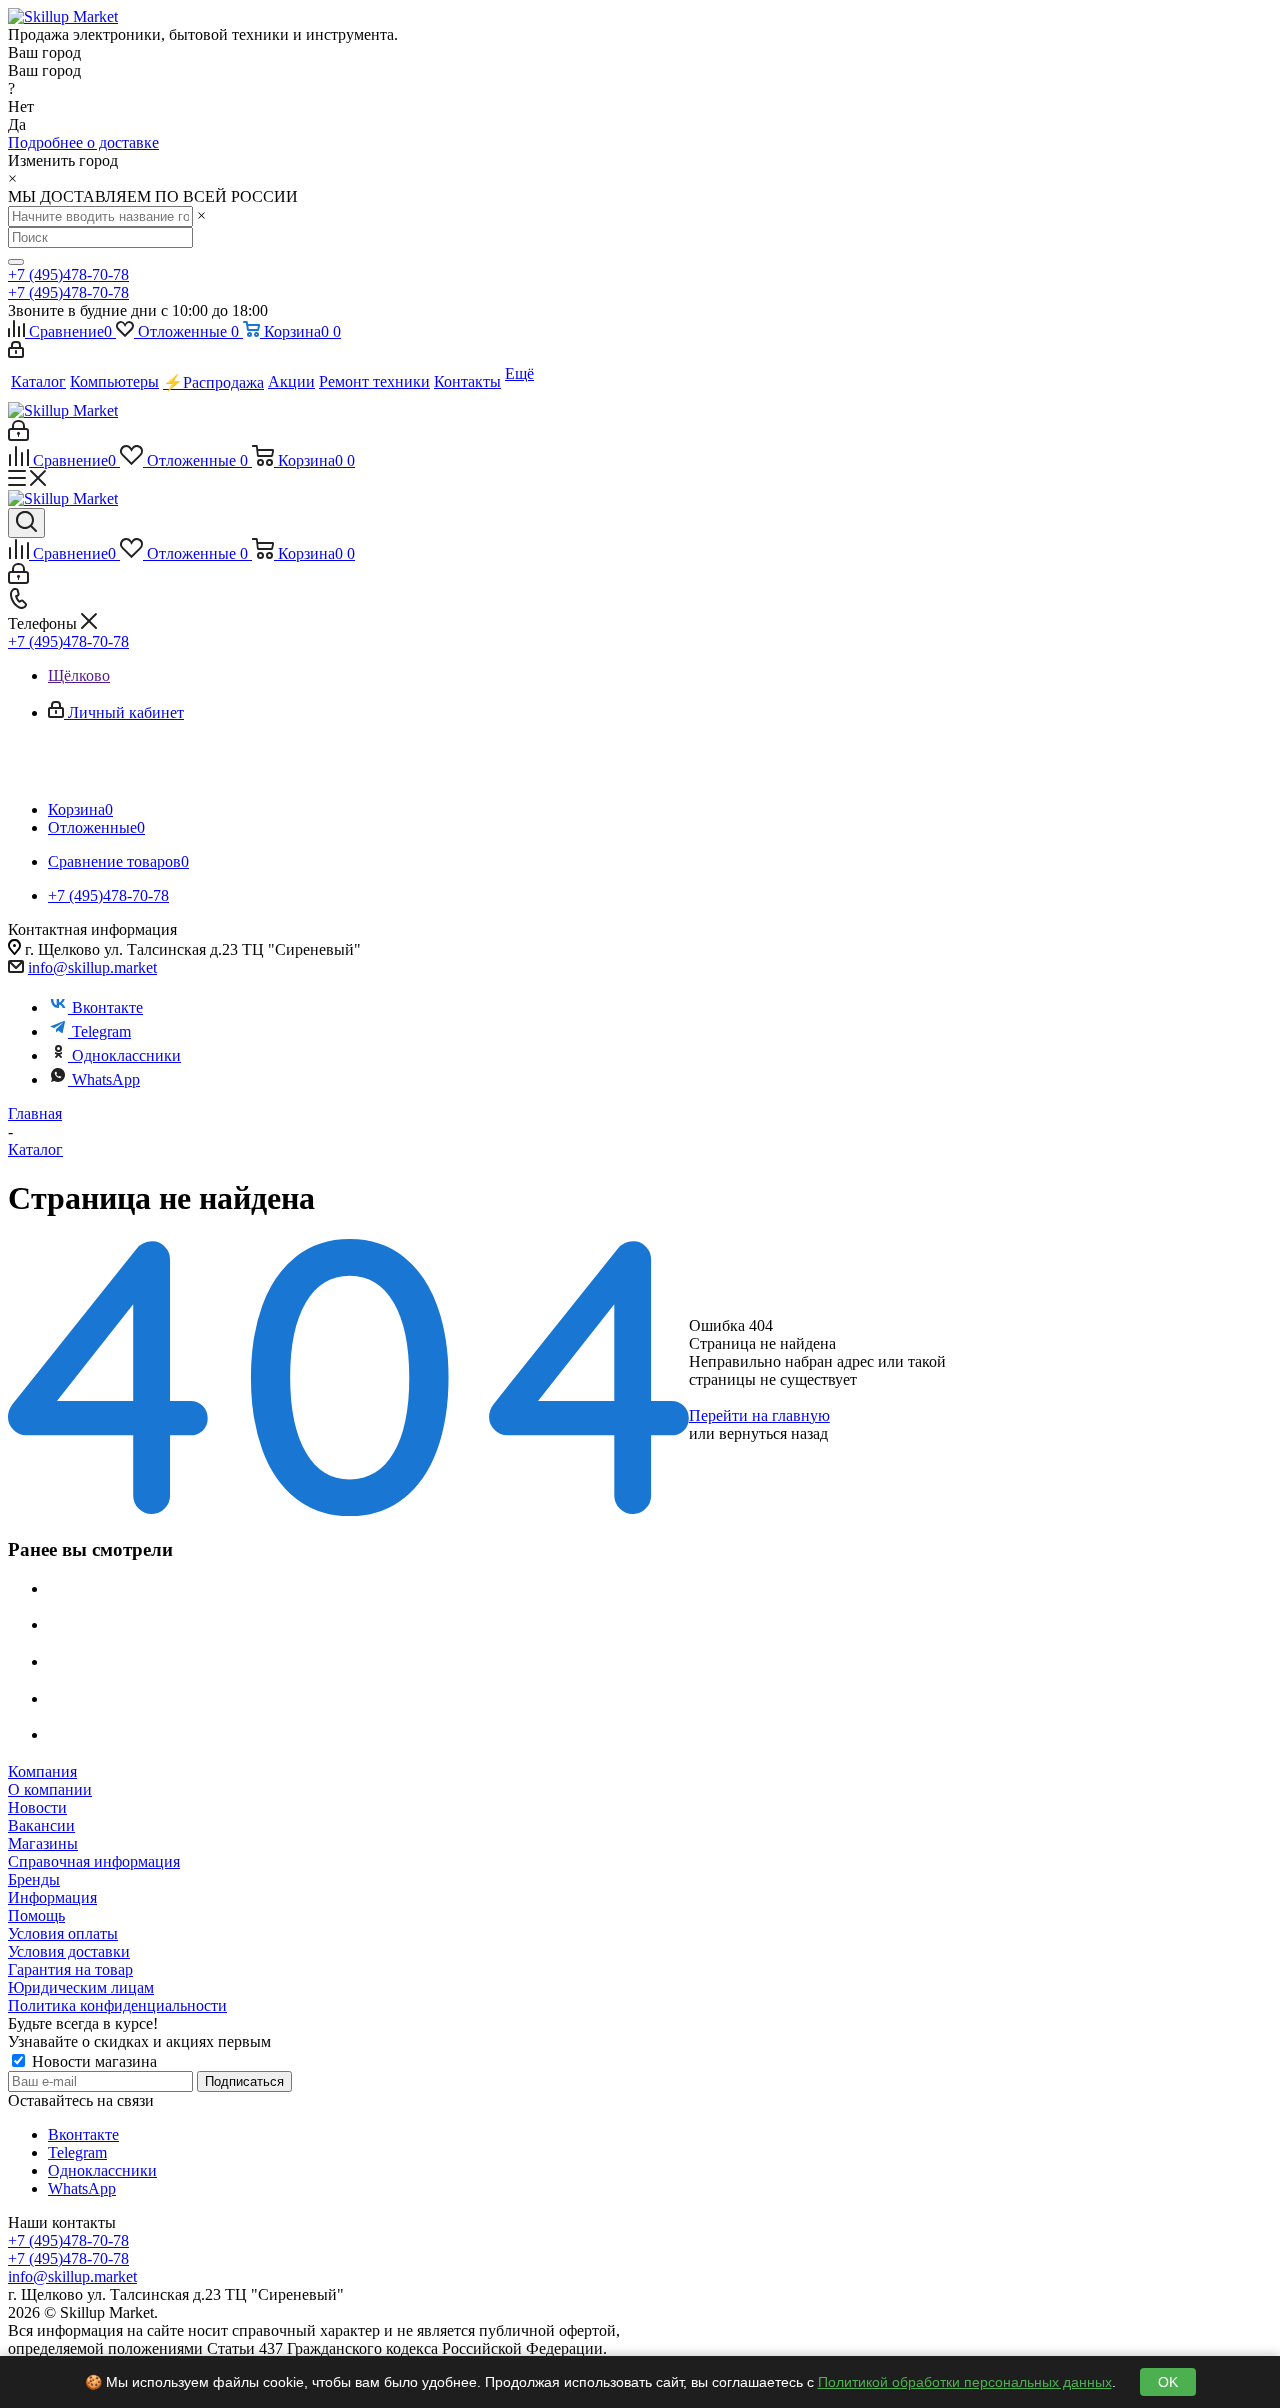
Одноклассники (126, 1055)
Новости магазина (92, 2061)
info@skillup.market (92, 967)
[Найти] (16, 262)
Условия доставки (69, 1951)
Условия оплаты (63, 1933)
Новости (37, 1807)
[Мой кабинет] (16, 352)
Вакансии (41, 1825)
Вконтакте (107, 1007)
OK (1168, 2382)
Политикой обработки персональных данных (965, 2382)
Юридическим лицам (81, 1987)
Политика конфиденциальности (117, 2005)
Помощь (36, 1915)
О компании (50, 1789)
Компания (42, 1771)
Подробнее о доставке (83, 142)
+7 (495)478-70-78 (68, 274)
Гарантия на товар (70, 1969)
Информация (52, 1897)
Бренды (34, 1879)
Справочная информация (94, 1861)
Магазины (43, 1843)
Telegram (101, 1031)
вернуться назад (773, 1433)
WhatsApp (106, 1079)
